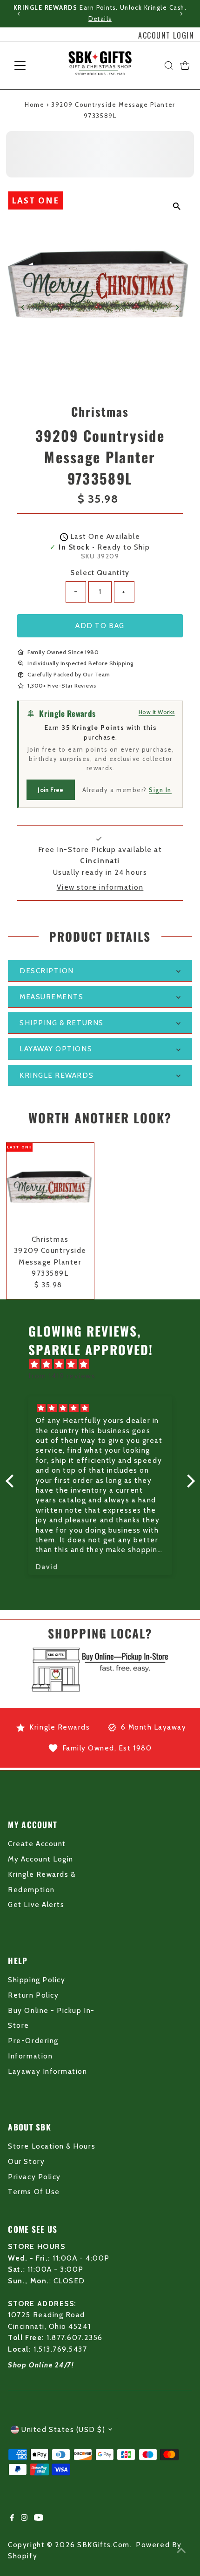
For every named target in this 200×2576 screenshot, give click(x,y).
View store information (100, 887)
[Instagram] (24, 2518)
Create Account (37, 1844)
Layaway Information (47, 2071)
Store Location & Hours (52, 2146)
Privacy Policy (34, 2177)
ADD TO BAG (100, 626)
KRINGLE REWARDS (57, 1075)
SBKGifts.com (103, 2545)
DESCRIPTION (47, 971)
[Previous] (19, 14)
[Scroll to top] (181, 2550)
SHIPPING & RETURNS (62, 1023)
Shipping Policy (37, 1980)
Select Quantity (100, 573)
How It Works (157, 712)
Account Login (166, 35)
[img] (105, 1364)
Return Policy (33, 1995)
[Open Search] (169, 66)
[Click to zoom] (177, 206)
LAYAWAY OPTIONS (56, 1049)
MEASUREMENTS (51, 997)
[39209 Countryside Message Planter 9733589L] (50, 1186)
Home (34, 105)
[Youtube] (39, 2518)
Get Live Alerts (36, 1904)
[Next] (181, 14)
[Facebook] (12, 2518)
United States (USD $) (63, 2429)
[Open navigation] (30, 66)
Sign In (160, 790)
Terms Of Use (34, 2192)
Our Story (26, 2161)
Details (100, 19)
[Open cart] (185, 66)
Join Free (50, 790)
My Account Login (40, 1859)
